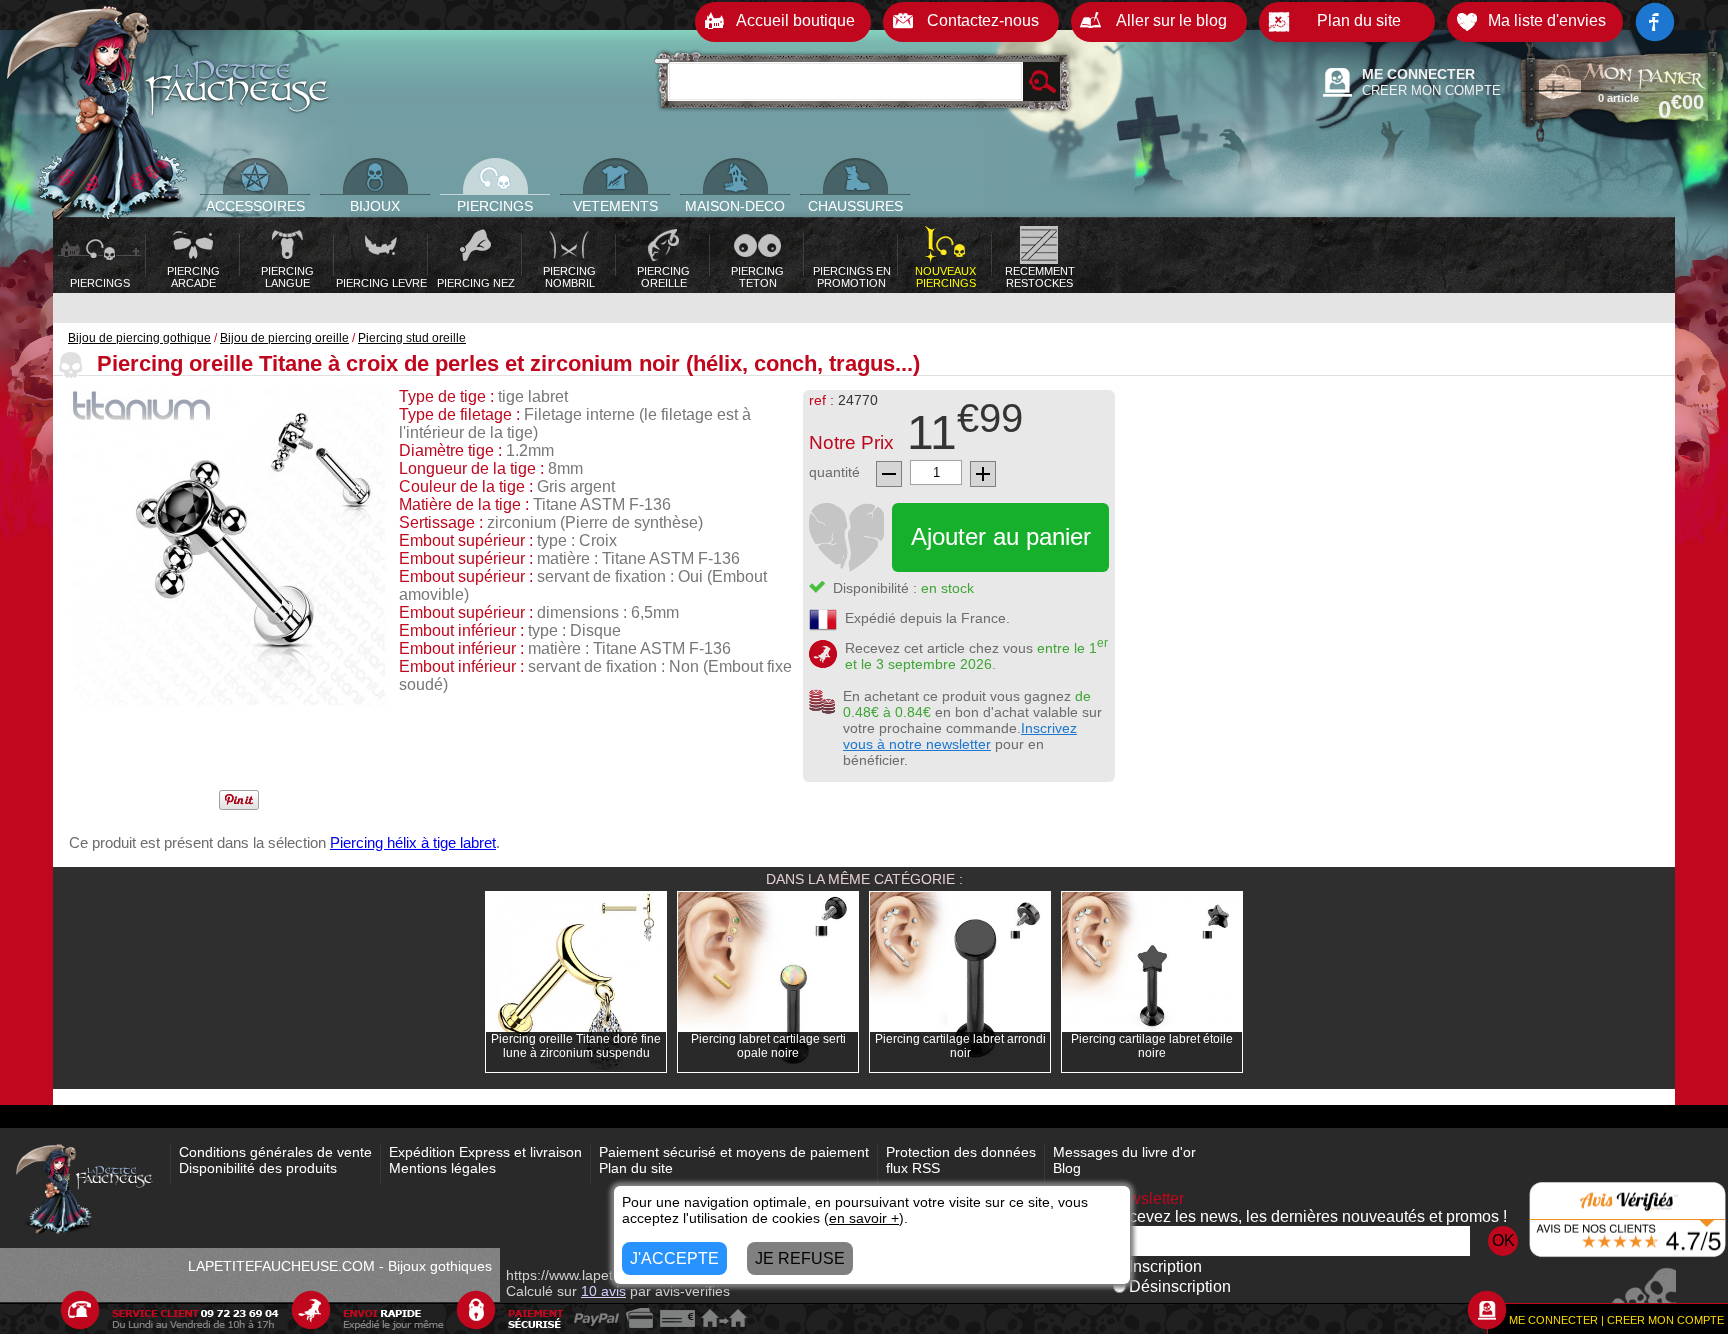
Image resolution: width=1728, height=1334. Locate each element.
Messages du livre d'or (1124, 1152)
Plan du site (636, 1168)
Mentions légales (442, 1168)
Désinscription (1180, 1286)
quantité (834, 472)
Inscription (1165, 1266)
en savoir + (864, 1218)
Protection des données (961, 1152)
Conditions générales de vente (275, 1152)
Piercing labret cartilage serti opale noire (768, 1046)
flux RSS (913, 1168)
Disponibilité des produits (258, 1168)
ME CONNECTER (1418, 74)
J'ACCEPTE (674, 1258)
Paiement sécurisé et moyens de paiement (734, 1152)
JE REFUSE (800, 1258)
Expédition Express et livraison (485, 1152)
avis (603, 1291)
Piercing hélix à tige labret (413, 842)
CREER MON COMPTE (1431, 90)
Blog (1067, 1168)
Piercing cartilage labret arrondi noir (960, 1046)
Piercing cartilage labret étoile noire (1152, 1046)
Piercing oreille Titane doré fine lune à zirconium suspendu (576, 1046)
